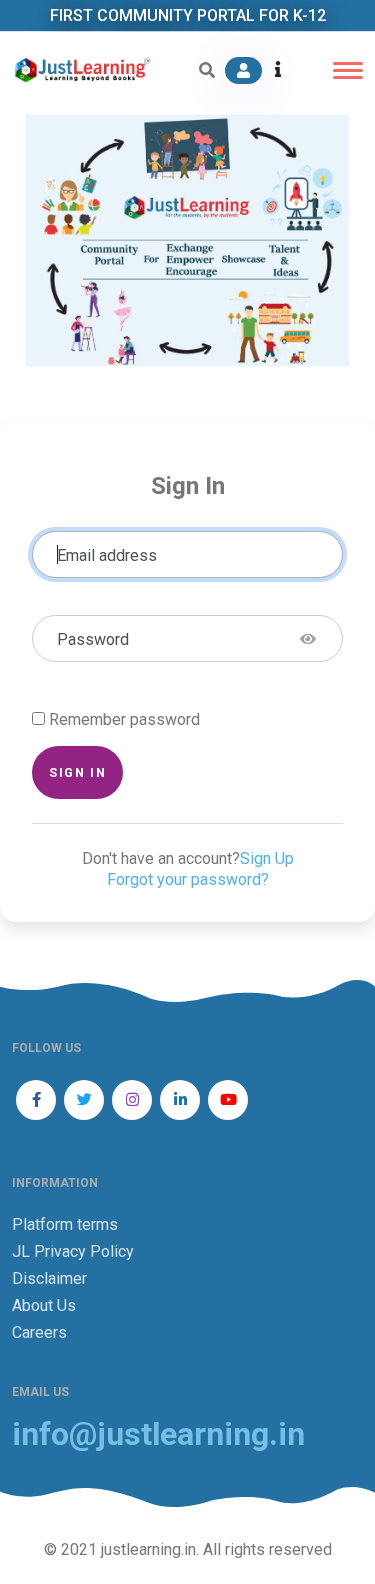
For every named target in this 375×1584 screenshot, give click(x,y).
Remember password (124, 719)
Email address (107, 555)
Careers (39, 1332)
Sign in (77, 772)
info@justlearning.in (158, 1434)
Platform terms (65, 1224)
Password (93, 639)
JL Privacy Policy (73, 1251)
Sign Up (267, 858)
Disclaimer (49, 1278)
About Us (44, 1305)
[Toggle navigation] (348, 70)
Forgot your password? (188, 879)
